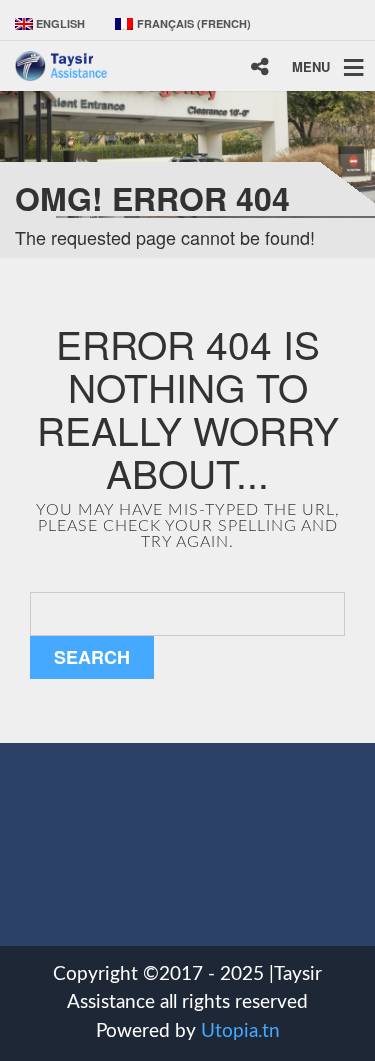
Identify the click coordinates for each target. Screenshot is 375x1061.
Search (92, 657)
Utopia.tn (240, 1031)
